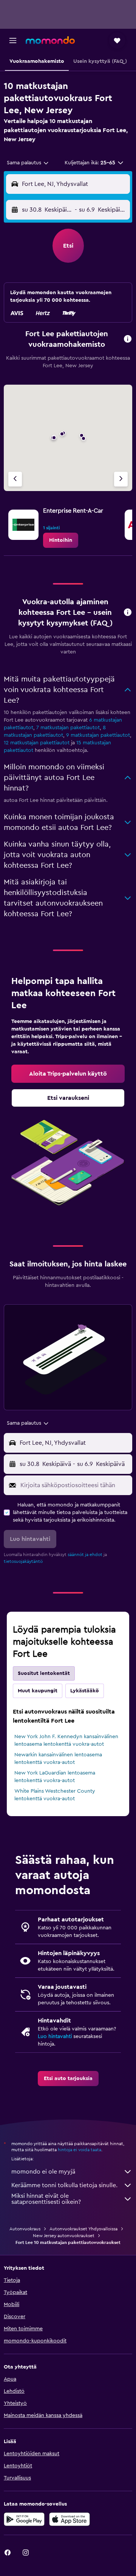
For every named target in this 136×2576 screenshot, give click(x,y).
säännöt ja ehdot (85, 1555)
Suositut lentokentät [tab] (44, 1673)
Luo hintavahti (55, 2036)
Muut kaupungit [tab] (38, 1691)
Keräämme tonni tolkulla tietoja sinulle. (64, 2185)
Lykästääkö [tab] (85, 1691)
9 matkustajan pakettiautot (98, 735)
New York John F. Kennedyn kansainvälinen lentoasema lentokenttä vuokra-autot (66, 1740)
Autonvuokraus (25, 2229)
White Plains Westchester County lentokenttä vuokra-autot (55, 1795)
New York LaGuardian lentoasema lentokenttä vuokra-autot (55, 1777)
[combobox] (28, 163)
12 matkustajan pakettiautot (37, 743)
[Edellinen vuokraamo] (15, 479)
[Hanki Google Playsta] (24, 2519)
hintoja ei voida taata (80, 2150)
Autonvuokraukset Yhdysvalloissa (83, 2229)
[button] (13, 41)
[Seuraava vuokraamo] (121, 479)
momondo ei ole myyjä (43, 2172)
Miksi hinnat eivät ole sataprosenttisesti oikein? (46, 2199)
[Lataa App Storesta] (70, 2519)
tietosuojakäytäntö (23, 1561)
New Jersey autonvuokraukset (64, 2236)
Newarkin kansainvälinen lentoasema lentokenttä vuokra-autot (58, 1759)
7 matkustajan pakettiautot (68, 728)
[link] (61, 540)
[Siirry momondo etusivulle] (50, 40)
